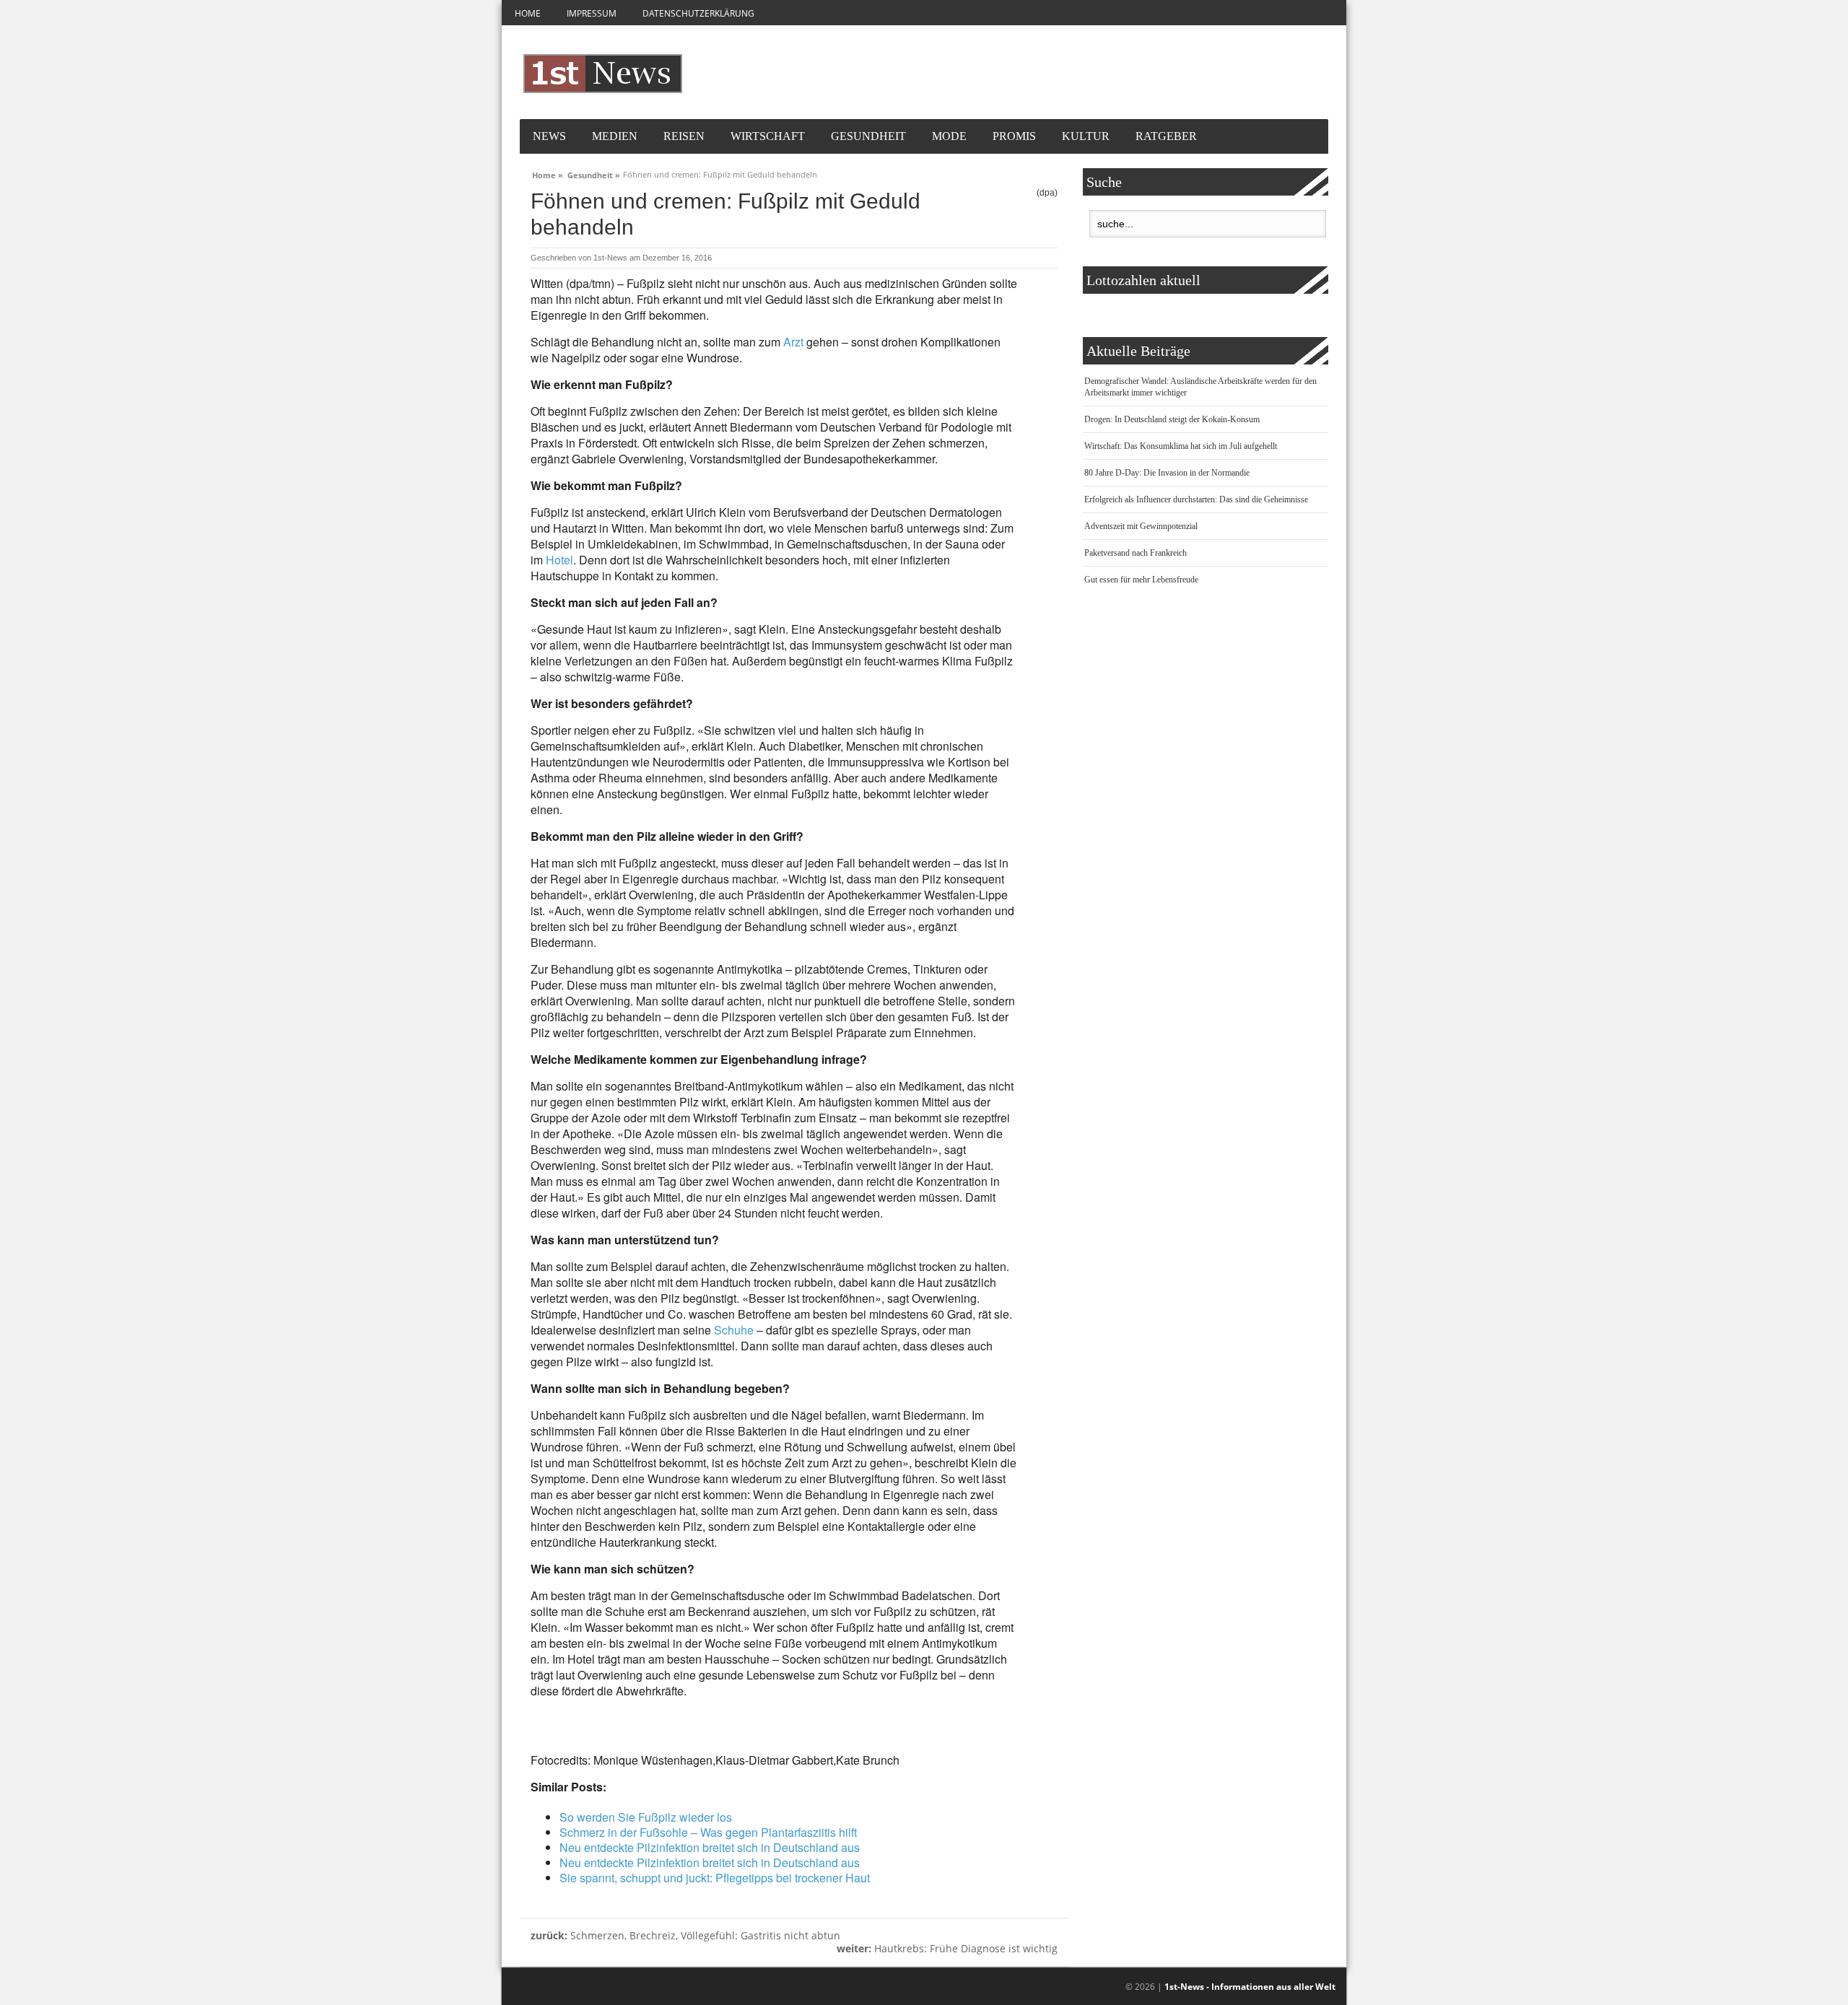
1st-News (610, 258)
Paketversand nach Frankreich (1136, 553)
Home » (548, 173)
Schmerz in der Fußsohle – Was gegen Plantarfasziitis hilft (708, 1832)
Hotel (559, 560)
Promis (1014, 136)
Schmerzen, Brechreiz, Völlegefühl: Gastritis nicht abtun (685, 1935)
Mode (949, 136)
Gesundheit (868, 136)
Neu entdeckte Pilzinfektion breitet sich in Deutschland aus (710, 1847)
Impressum (592, 13)
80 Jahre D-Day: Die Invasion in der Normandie (1167, 473)
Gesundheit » (594, 173)
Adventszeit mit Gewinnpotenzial (1141, 526)
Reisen (684, 136)
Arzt (793, 342)
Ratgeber (1166, 136)
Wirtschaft (768, 136)
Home (528, 13)
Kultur (1086, 136)
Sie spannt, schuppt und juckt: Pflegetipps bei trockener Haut (715, 1878)
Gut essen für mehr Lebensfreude (1141, 580)
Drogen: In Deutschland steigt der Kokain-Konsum (1172, 419)
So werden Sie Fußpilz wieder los (646, 1817)
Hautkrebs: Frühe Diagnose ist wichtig (947, 1948)
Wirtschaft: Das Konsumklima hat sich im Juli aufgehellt (1181, 446)
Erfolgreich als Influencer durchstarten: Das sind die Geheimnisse (1196, 499)
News (549, 136)
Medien (615, 136)
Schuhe (734, 1330)
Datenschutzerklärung (698, 13)
